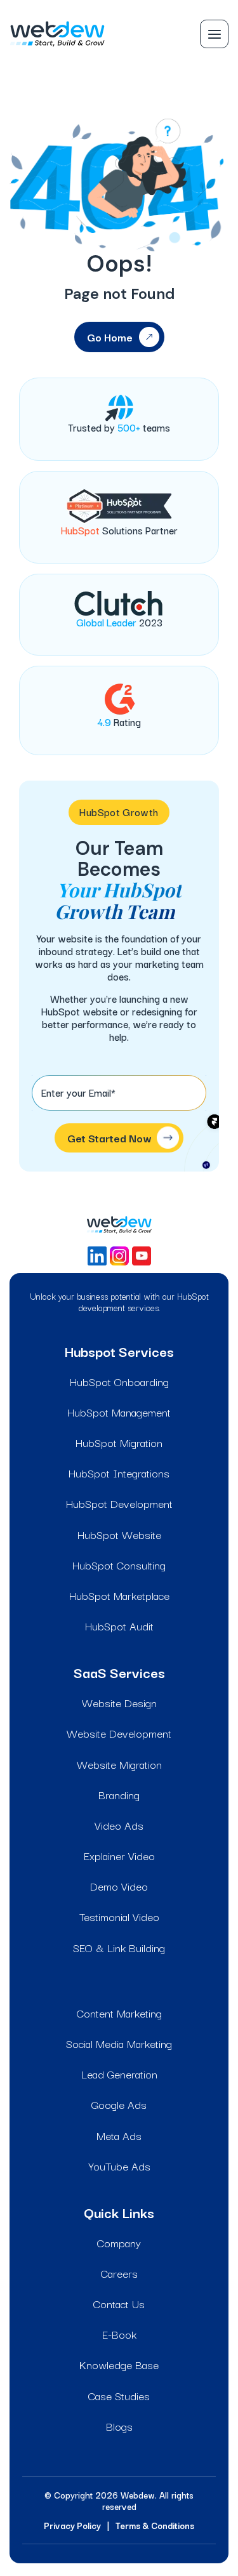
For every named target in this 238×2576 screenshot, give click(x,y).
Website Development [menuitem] (119, 1733)
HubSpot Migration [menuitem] (119, 1442)
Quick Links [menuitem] (119, 2212)
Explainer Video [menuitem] (119, 1855)
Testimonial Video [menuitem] (119, 1916)
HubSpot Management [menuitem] (119, 1412)
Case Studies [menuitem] (119, 2395)
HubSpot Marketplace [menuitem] (119, 1595)
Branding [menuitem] (119, 1794)
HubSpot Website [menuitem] (119, 1534)
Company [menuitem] (119, 2242)
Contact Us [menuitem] (119, 2303)
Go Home (110, 337)
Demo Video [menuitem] (119, 1886)
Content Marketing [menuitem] (119, 2013)
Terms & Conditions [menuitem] (155, 2525)
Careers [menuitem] (119, 2273)
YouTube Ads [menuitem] (119, 2166)
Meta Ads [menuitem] (119, 2135)
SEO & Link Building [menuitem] (119, 1947)
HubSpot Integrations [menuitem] (119, 1473)
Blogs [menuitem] (119, 2426)
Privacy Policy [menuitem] (72, 2525)
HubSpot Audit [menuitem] (119, 1626)
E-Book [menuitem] (119, 2334)
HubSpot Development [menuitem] (119, 1503)
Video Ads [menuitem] (119, 1825)
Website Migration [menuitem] (119, 1764)
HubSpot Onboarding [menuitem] (119, 1381)
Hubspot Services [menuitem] (119, 1351)
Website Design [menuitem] (119, 1702)
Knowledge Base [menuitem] (119, 2364)
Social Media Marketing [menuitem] (119, 2043)
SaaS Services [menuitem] (119, 1672)
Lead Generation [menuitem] (119, 2074)
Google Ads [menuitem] (119, 2104)
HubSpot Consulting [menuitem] (119, 1565)
